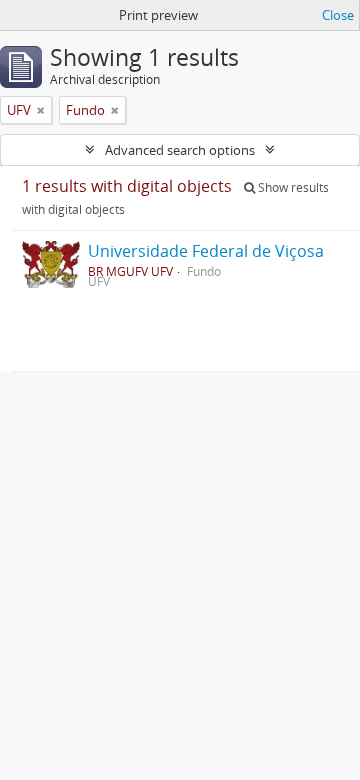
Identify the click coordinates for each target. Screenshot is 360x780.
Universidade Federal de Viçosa (206, 251)
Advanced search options (180, 150)
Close (338, 15)
